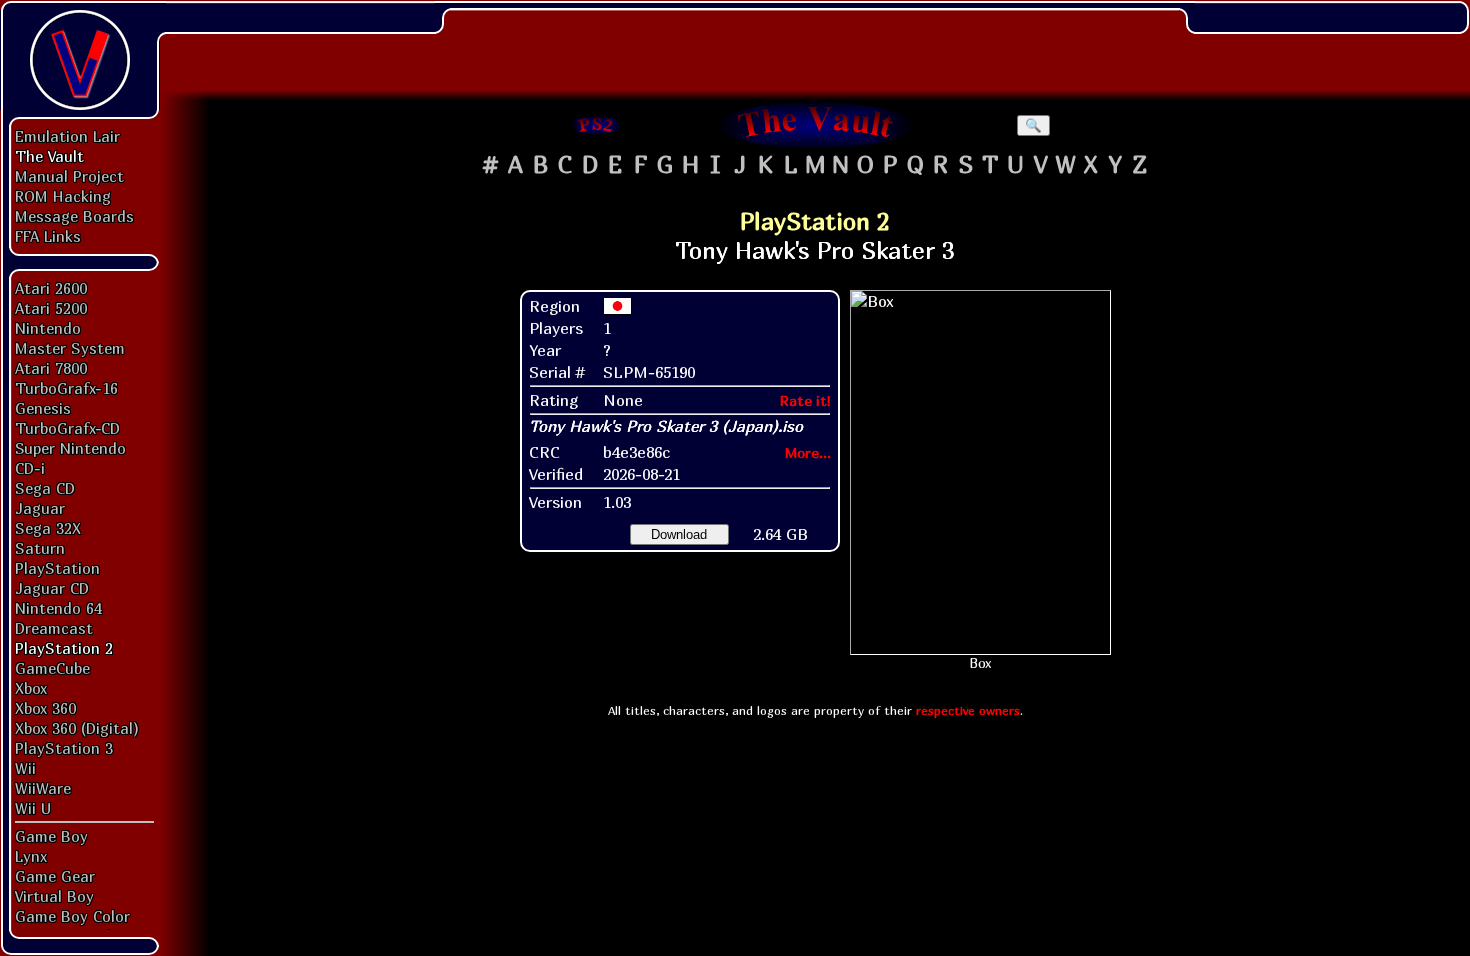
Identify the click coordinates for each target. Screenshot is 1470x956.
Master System (70, 348)
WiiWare (43, 788)
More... (808, 452)
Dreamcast (54, 628)
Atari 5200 (51, 308)
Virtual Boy (54, 896)
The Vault (49, 156)
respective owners (968, 710)
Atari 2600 (51, 288)
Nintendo (48, 328)
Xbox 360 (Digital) (77, 728)
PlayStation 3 (64, 748)
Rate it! (805, 400)
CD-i (30, 468)
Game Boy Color (72, 916)
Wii (25, 768)
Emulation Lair (67, 136)
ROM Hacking (63, 196)
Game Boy (51, 836)
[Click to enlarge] (980, 472)
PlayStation (57, 568)
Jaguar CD (52, 588)
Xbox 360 (45, 708)
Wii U (33, 808)
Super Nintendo (70, 448)
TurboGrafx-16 (66, 388)
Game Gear (55, 876)
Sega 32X (48, 528)
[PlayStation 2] (597, 125)
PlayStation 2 (64, 648)
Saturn (40, 548)
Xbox (31, 688)
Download (679, 534)
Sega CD (45, 488)
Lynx (31, 856)
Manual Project (69, 176)
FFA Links (48, 236)
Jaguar (40, 508)
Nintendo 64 (58, 608)
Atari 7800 (51, 368)
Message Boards (74, 216)
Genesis (43, 408)
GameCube (52, 668)
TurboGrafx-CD (67, 428)
